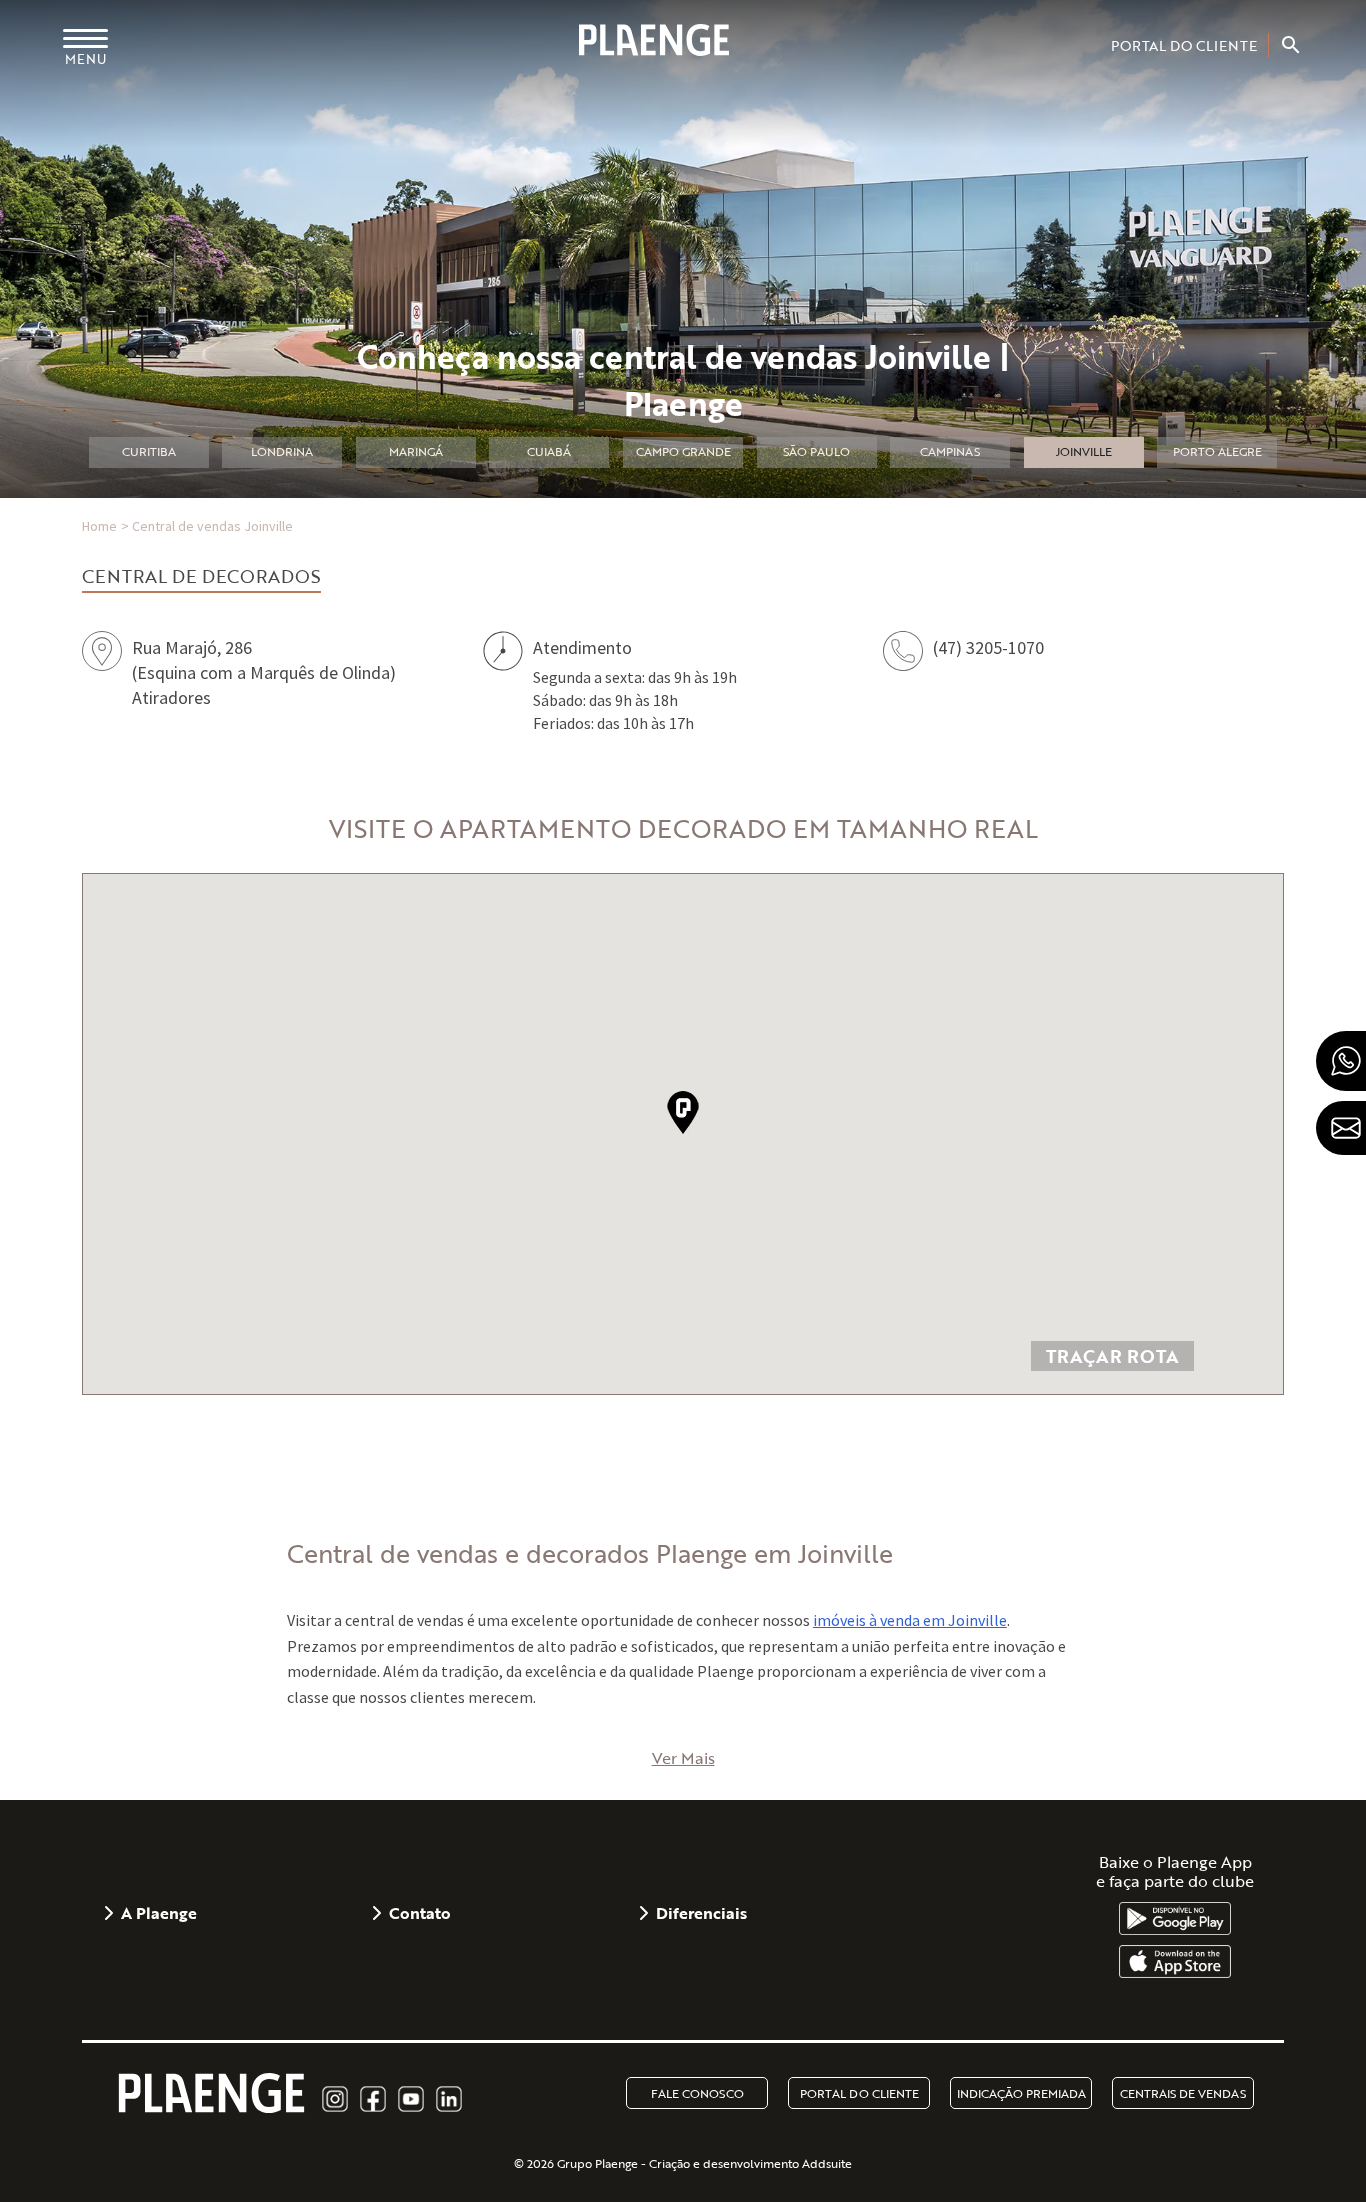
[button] (683, 1112)
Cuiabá (549, 451)
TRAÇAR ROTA (1112, 1356)
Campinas (950, 451)
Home (99, 526)
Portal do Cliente (1184, 45)
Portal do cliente (859, 2093)
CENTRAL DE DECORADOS (201, 576)
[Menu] (85, 37)
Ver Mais (683, 1758)
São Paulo (816, 451)
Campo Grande (683, 451)
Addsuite (827, 2163)
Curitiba (149, 451)
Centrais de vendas (1183, 2093)
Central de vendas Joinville (212, 526)
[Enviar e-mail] (1341, 1128)
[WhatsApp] (1341, 1061)
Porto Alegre (1217, 451)
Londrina (282, 451)
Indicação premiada (1021, 2093)
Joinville (1084, 451)
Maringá (416, 451)
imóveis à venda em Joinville (910, 1620)
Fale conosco (697, 2093)
